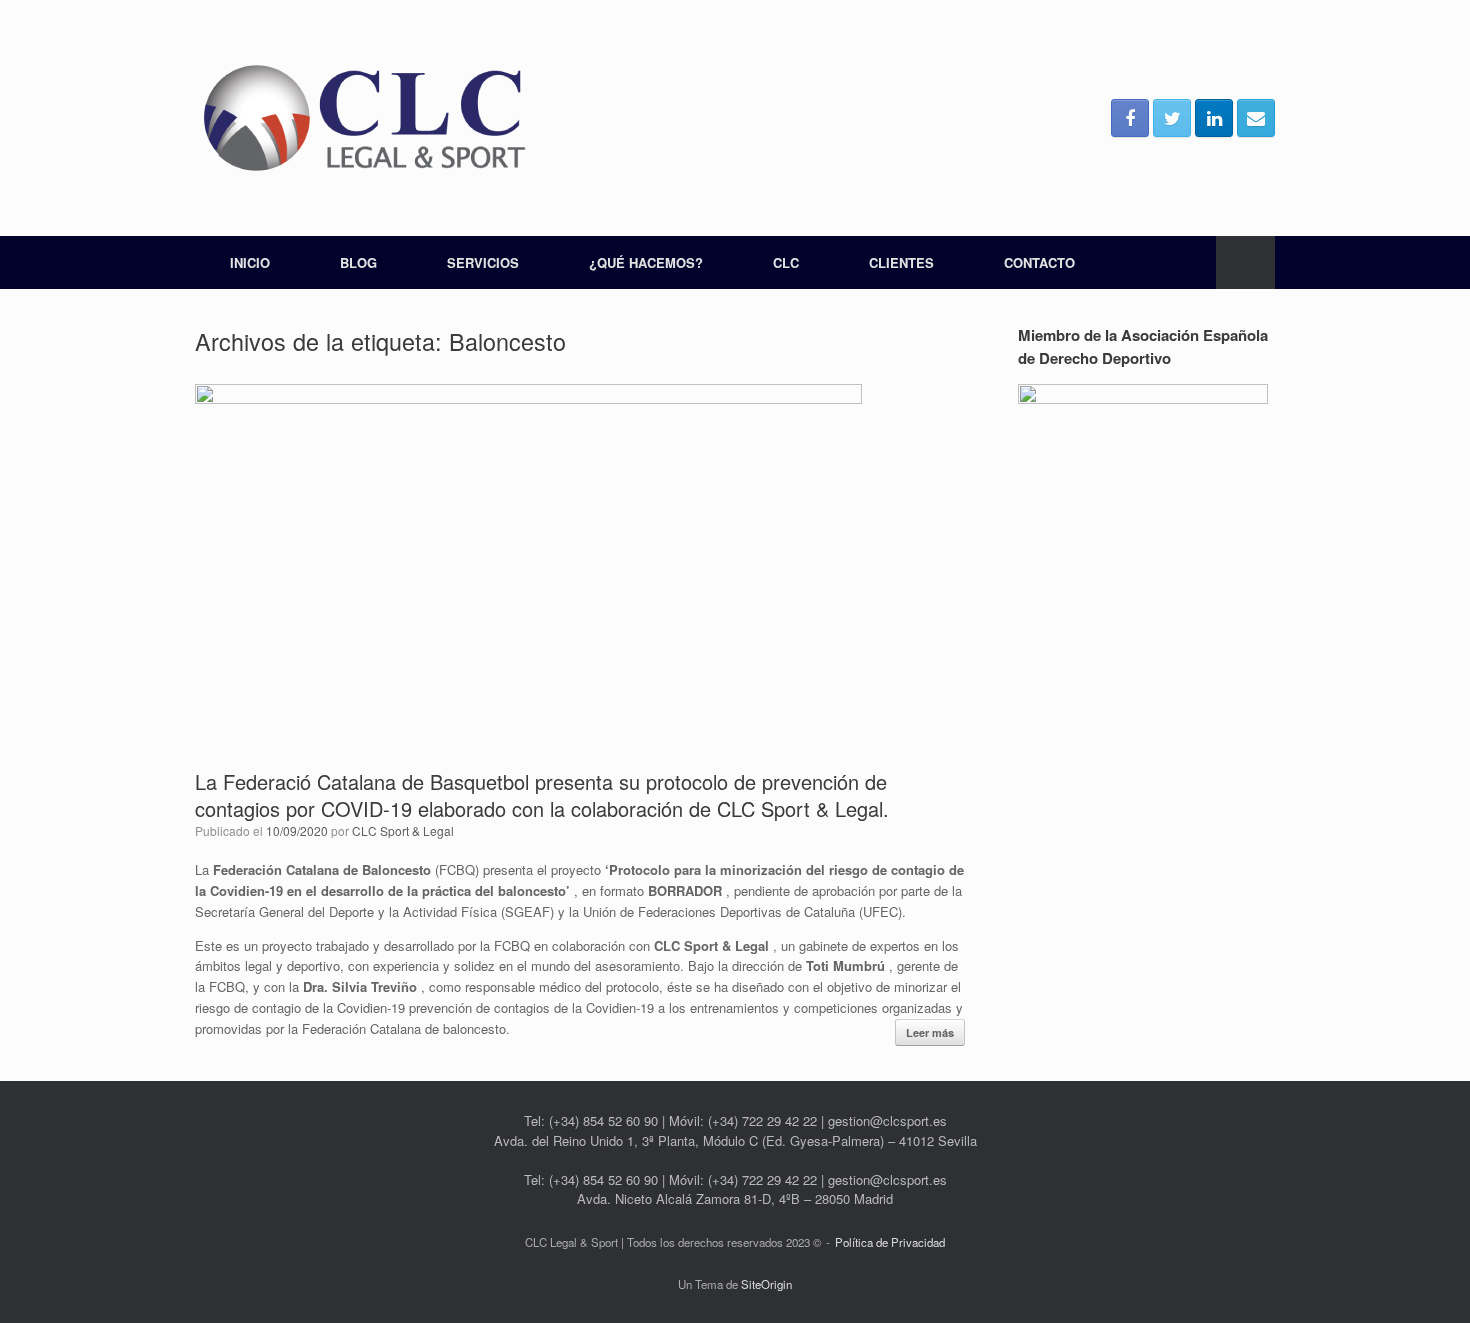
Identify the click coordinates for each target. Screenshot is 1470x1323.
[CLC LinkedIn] (1214, 118)
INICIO (250, 262)
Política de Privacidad (890, 1242)
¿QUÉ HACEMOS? (646, 262)
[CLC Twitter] (1172, 118)
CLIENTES (901, 262)
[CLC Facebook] (1130, 118)
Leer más (930, 1032)
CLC (786, 262)
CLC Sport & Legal (403, 830)
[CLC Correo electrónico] (1256, 118)
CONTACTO (1039, 262)
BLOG (358, 262)
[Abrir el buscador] (1245, 262)
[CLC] (365, 118)
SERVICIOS (483, 262)
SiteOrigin (766, 1284)
